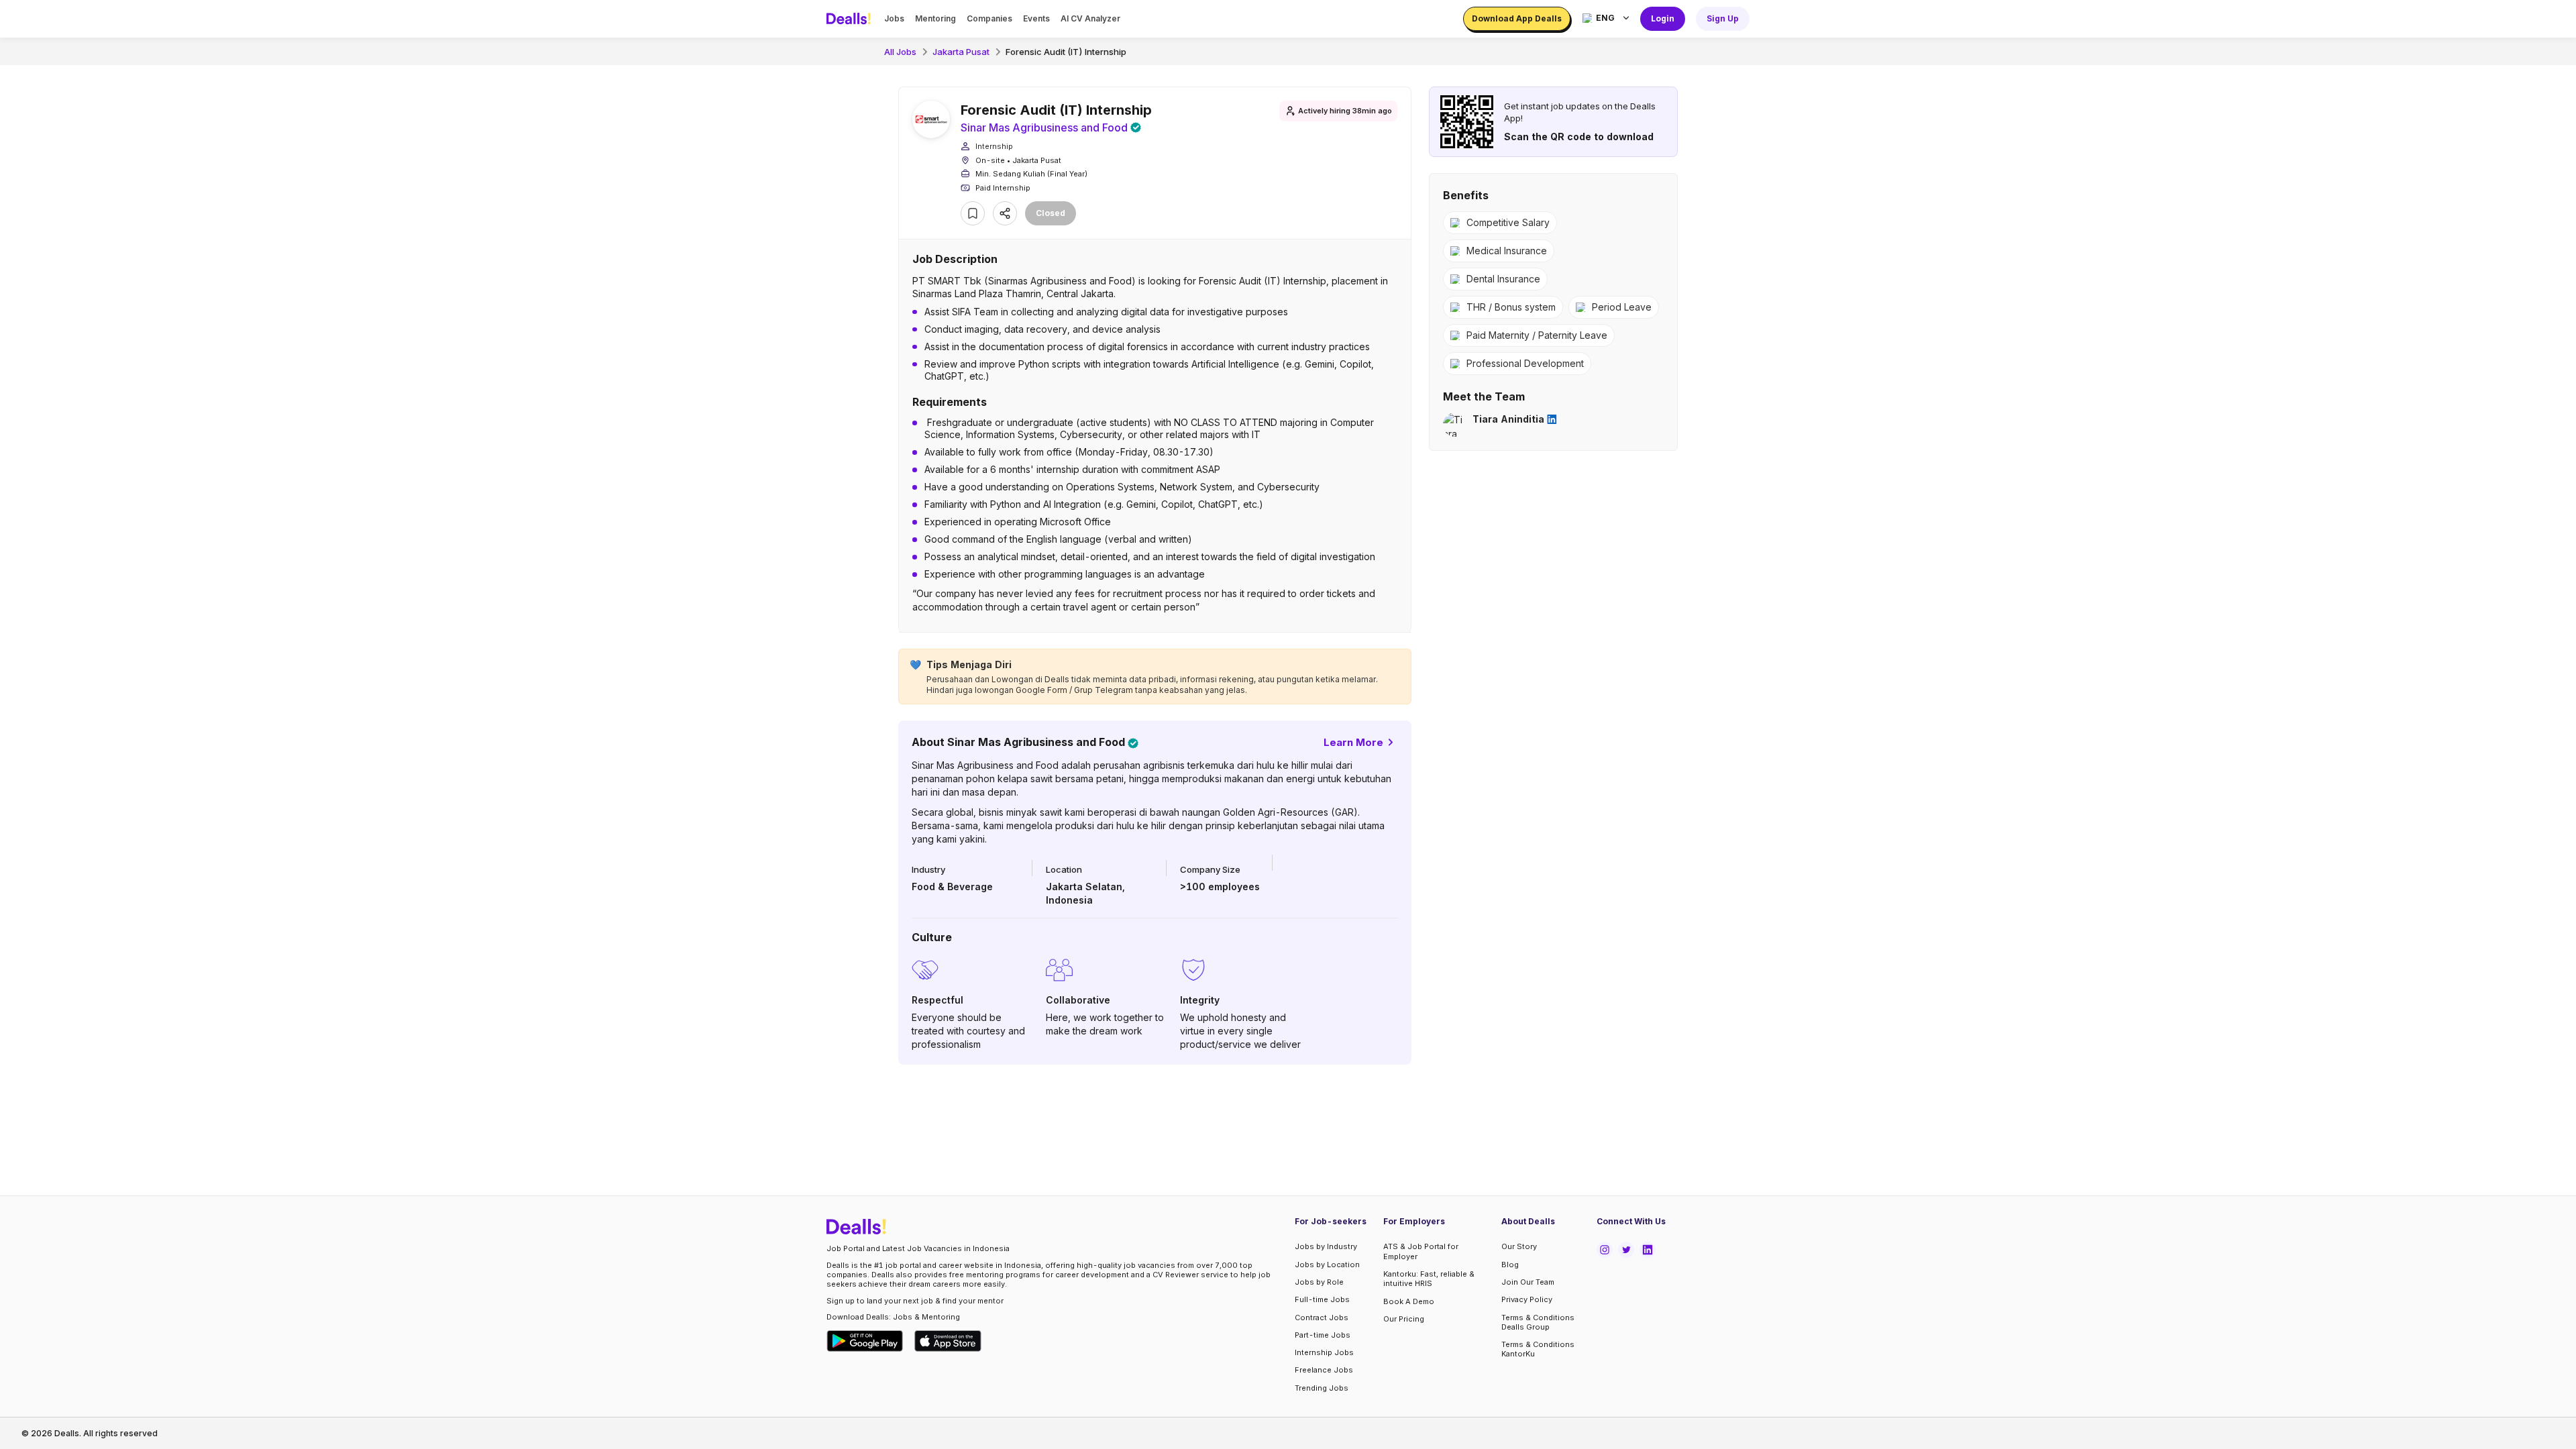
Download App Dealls (1517, 18)
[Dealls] (851, 19)
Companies (989, 18)
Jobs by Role (1319, 1282)
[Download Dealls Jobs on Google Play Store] (865, 1341)
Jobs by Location (1327, 1265)
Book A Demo (1409, 1301)
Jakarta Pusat (961, 52)
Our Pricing (1404, 1319)
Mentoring (935, 18)
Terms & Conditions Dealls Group (1538, 1322)
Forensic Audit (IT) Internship (1066, 52)
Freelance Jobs (1324, 1370)
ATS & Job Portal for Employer (1421, 1251)
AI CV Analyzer (1090, 18)
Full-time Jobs (1322, 1299)
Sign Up (1723, 18)
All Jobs (900, 52)
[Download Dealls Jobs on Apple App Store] (948, 1341)
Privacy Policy (1527, 1299)
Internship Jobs (1324, 1352)
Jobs (894, 18)
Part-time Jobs (1323, 1335)
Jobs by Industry (1326, 1246)
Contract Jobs (1322, 1318)
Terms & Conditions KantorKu (1538, 1349)
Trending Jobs (1322, 1388)
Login (1663, 18)
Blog (1510, 1265)
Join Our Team (1528, 1282)
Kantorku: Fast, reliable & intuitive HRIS (1429, 1279)
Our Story (1519, 1246)
